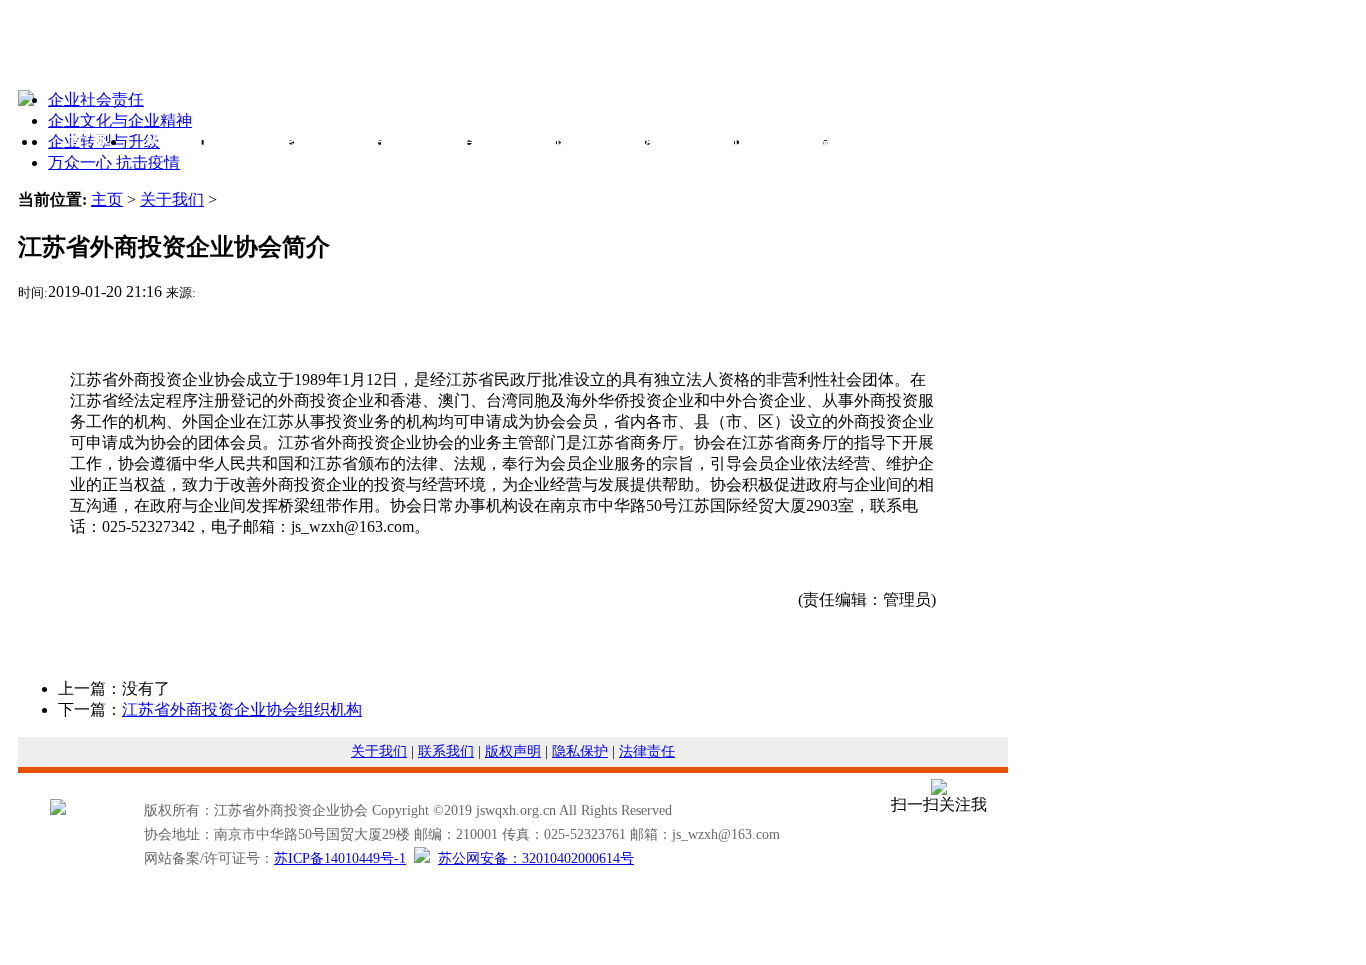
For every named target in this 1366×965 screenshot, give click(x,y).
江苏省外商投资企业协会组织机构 (242, 709)
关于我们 (172, 199)
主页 (107, 199)
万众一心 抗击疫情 (114, 162)
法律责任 (647, 751)
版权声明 (513, 751)
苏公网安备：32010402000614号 (536, 858)
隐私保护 (580, 751)
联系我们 (446, 751)
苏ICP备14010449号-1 (340, 858)
